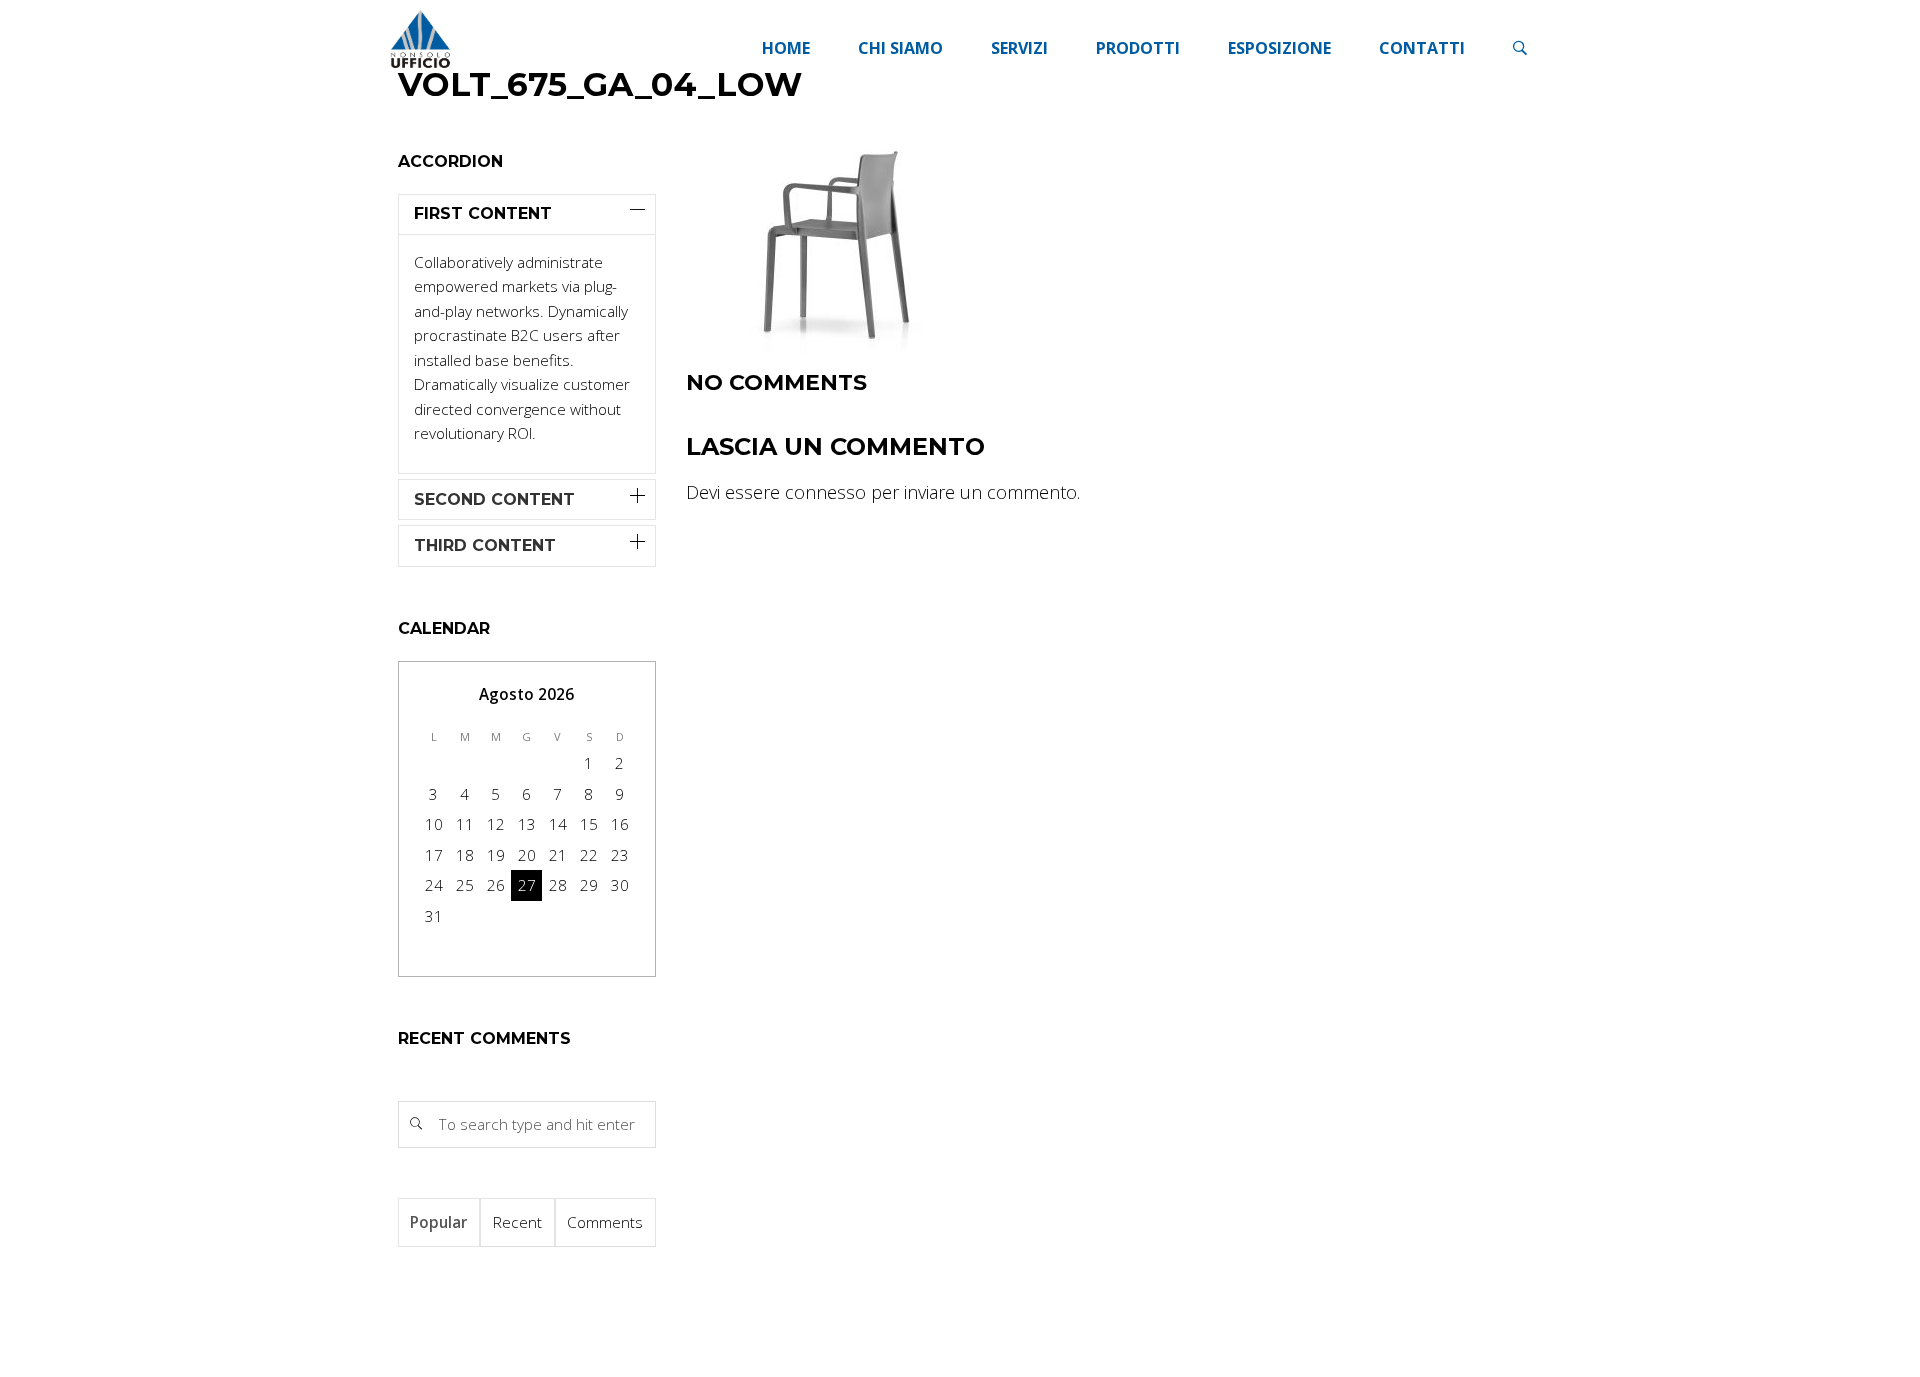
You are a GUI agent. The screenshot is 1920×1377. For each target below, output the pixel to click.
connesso (825, 492)
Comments (605, 1222)
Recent (517, 1222)
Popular (438, 1222)
